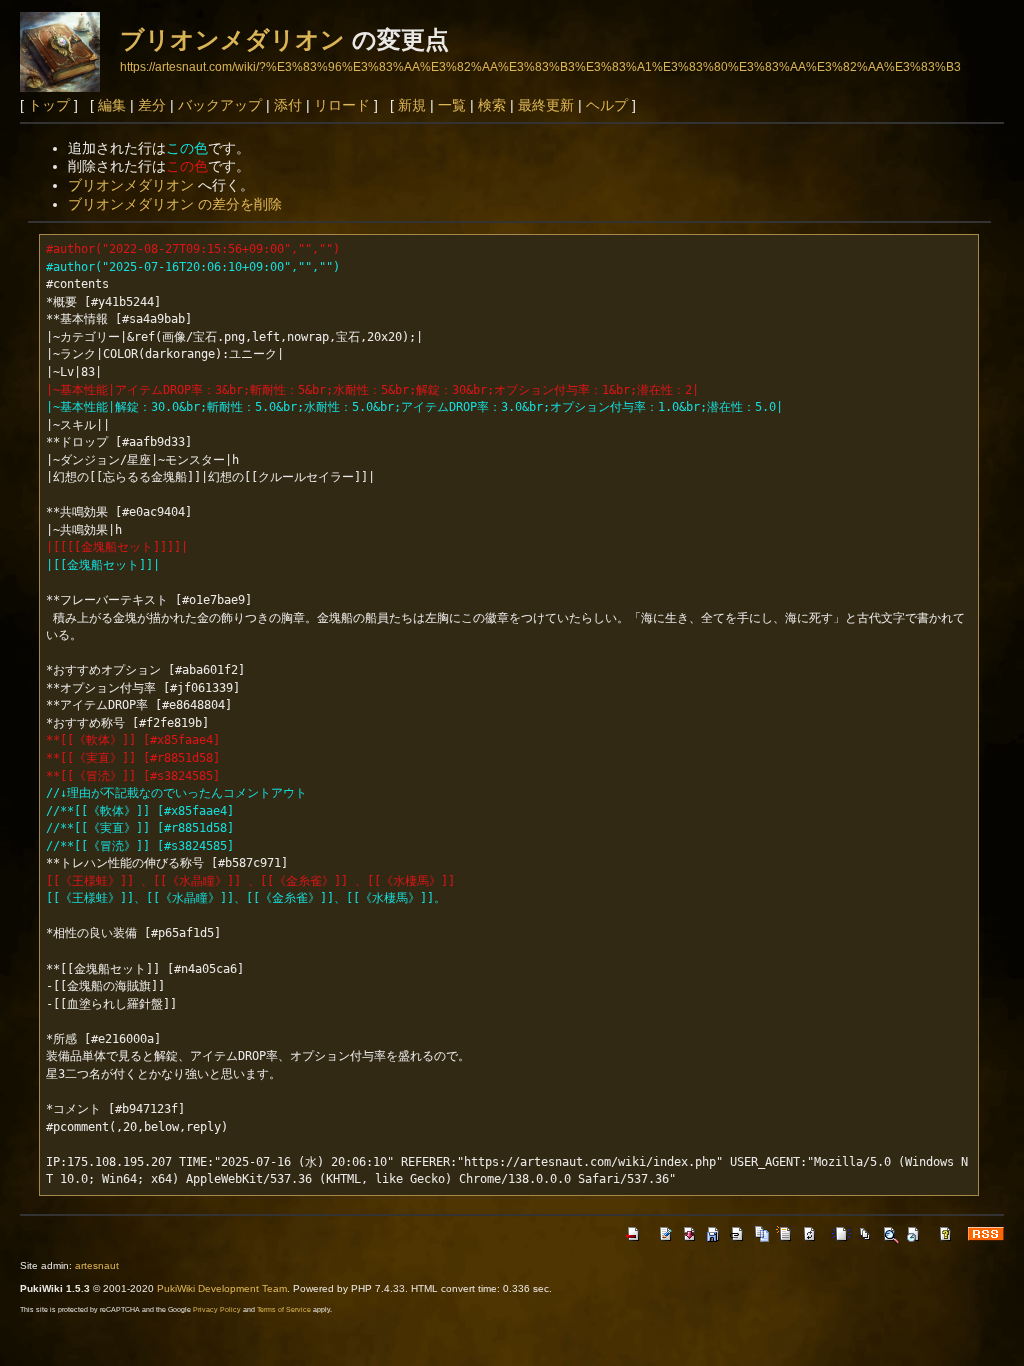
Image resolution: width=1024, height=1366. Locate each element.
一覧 (452, 105)
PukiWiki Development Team (222, 1288)
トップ (49, 105)
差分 (152, 105)
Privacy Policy (217, 1309)
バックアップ (220, 105)
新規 (412, 105)
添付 (288, 105)
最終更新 (546, 105)
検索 (492, 105)
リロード (342, 105)
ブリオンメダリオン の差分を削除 (175, 204)
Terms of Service (284, 1309)
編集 (112, 105)
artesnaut (97, 1265)
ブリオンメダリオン (232, 39)
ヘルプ (607, 105)
